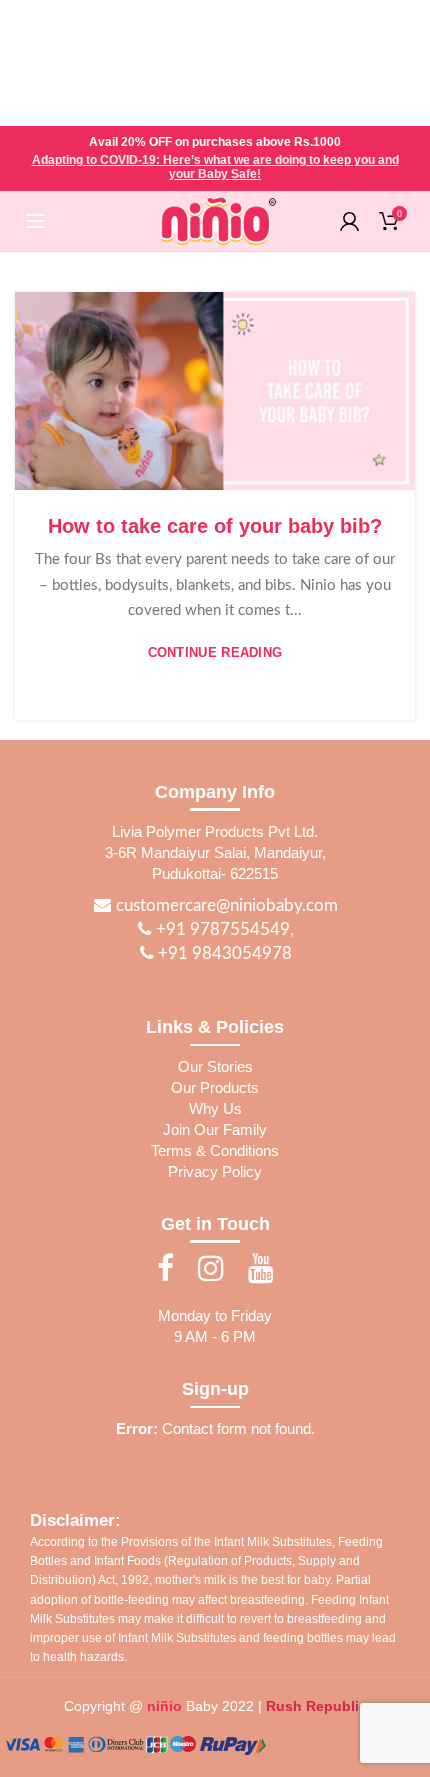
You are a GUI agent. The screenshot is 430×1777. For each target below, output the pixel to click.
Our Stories (215, 1066)
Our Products (215, 1087)
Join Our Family (215, 1129)
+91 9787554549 (221, 929)
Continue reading (215, 652)
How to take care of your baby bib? (215, 526)
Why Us (215, 1108)
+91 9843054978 (223, 953)
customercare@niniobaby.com (227, 905)
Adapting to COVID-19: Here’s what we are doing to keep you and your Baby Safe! (215, 167)
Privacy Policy (215, 1171)
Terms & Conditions (215, 1150)
